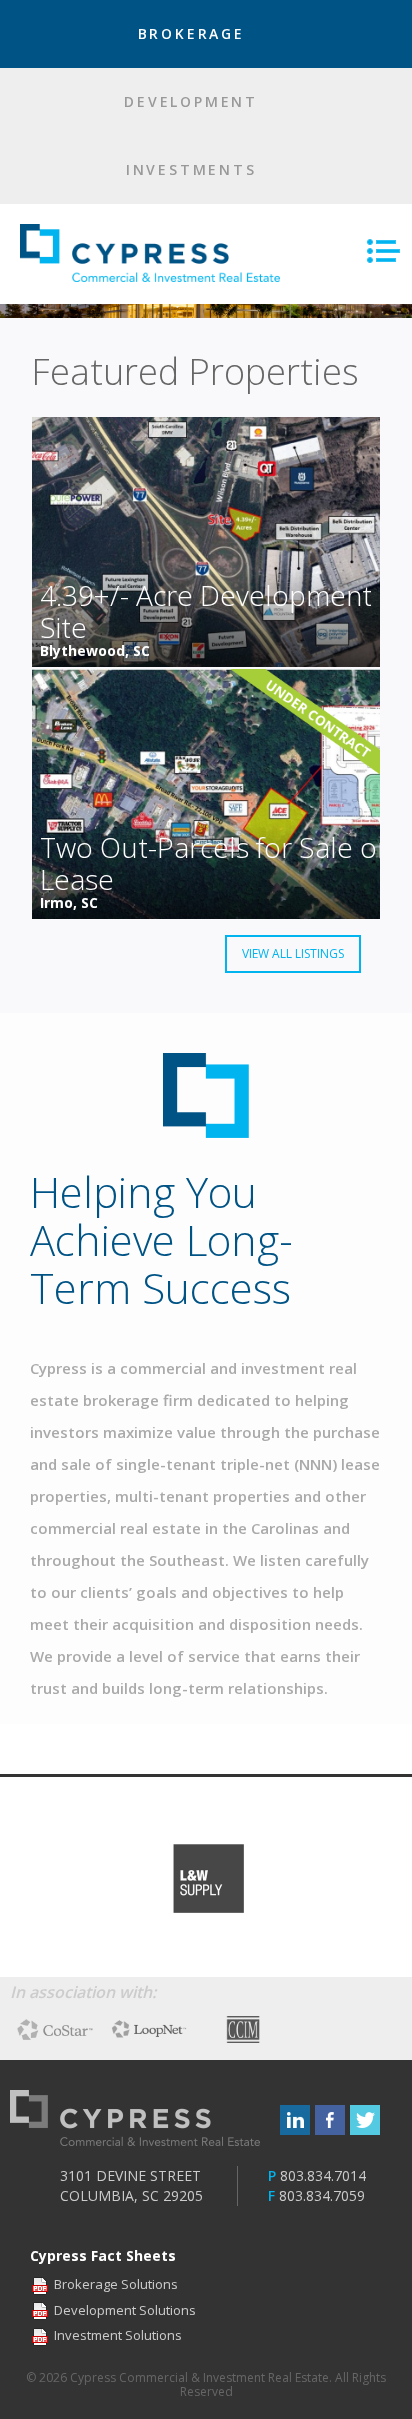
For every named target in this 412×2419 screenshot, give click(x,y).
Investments (195, 169)
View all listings (293, 953)
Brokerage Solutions (116, 2284)
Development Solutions (125, 2310)
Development (194, 101)
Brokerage (195, 33)
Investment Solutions (118, 2335)
